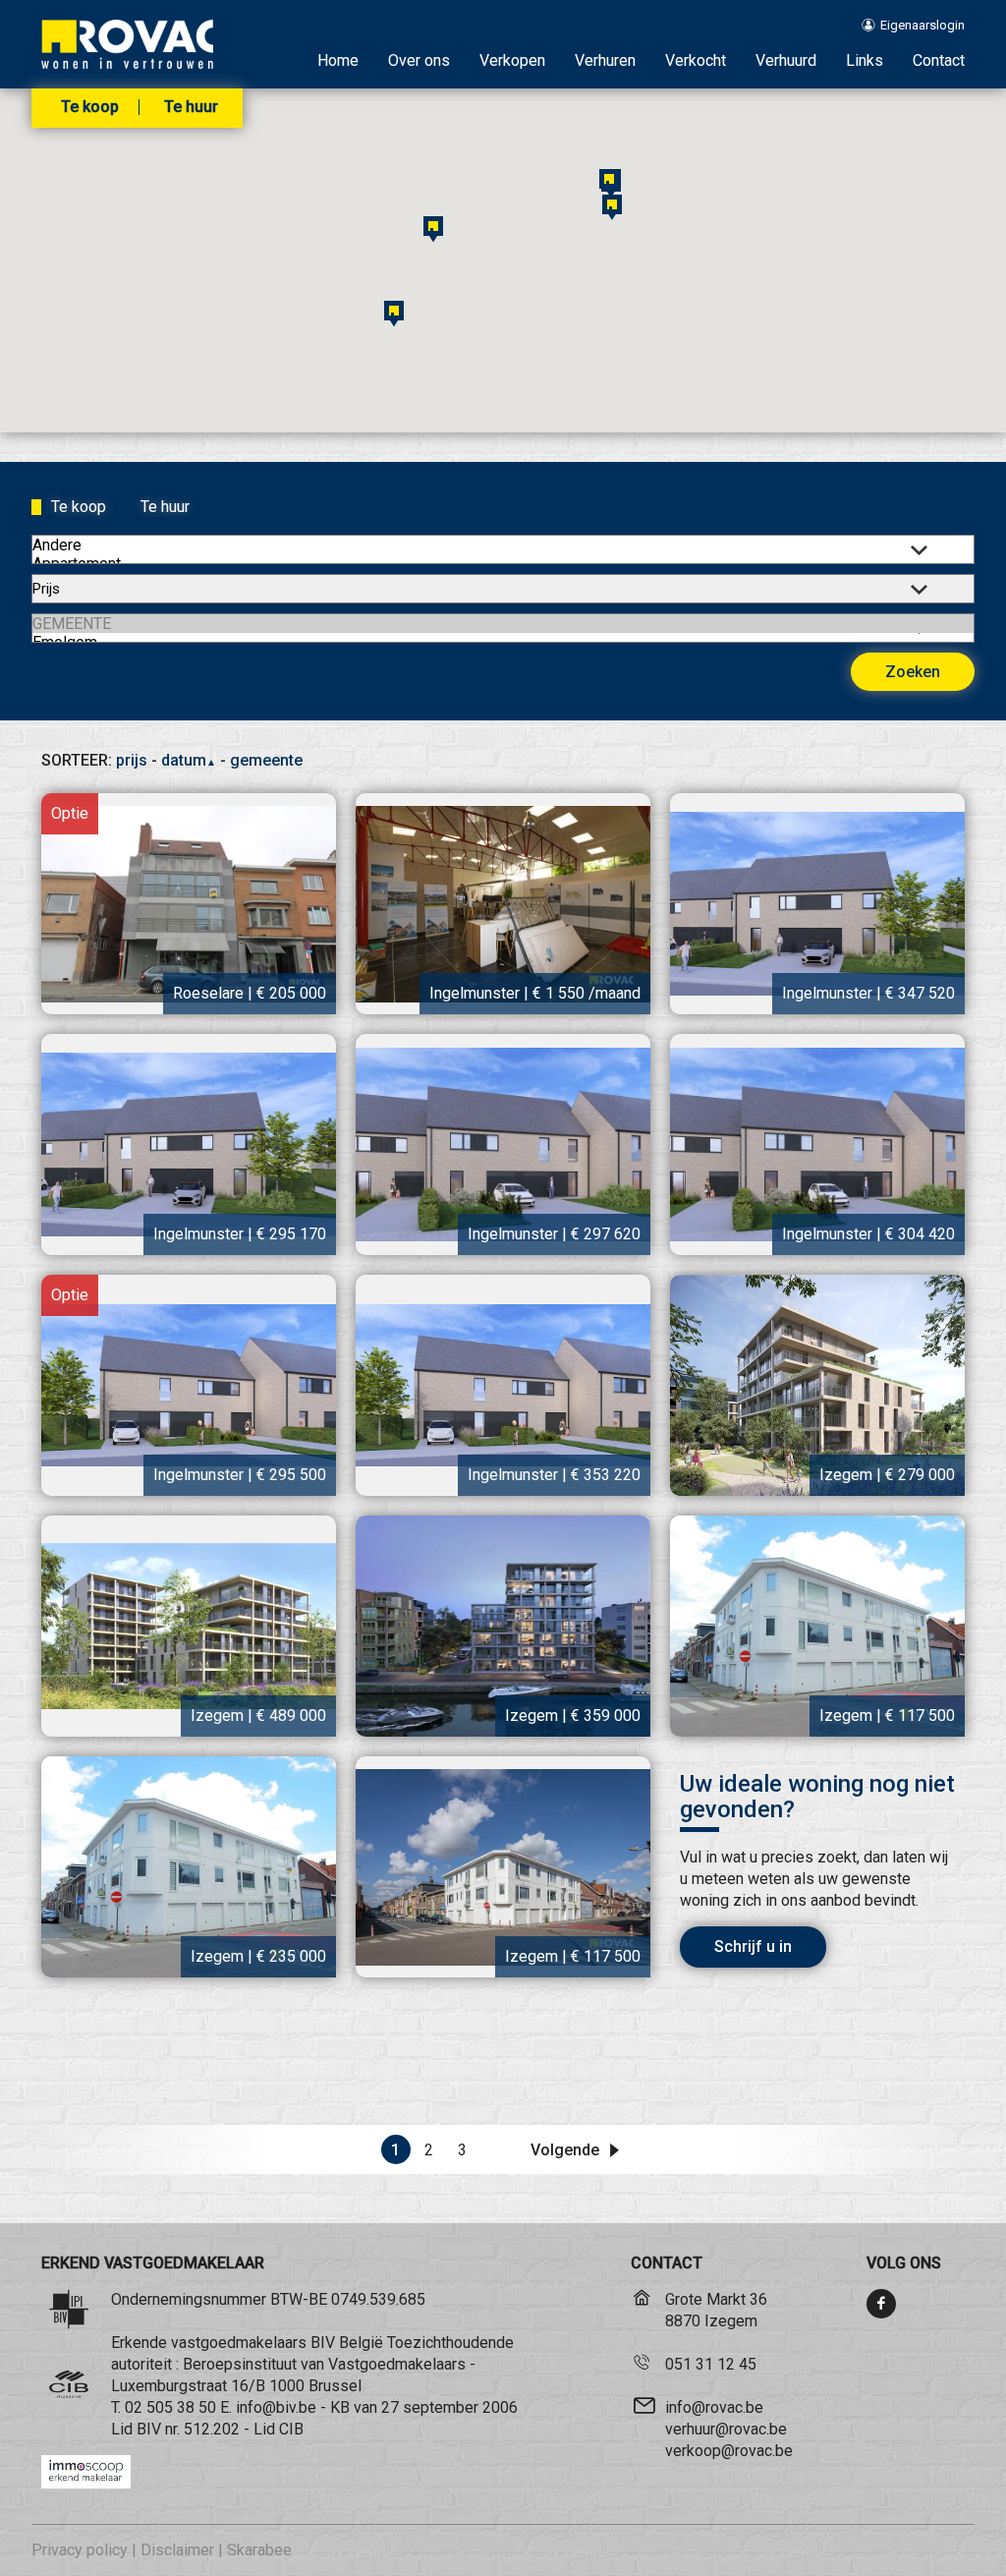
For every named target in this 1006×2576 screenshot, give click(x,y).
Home (338, 60)
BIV (149, 2429)
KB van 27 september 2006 (424, 2407)
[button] (612, 207)
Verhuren (605, 60)
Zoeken (913, 672)
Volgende (567, 2150)
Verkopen (512, 60)
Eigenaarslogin (921, 25)
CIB (291, 2429)
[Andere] (503, 545)
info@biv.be (276, 2407)
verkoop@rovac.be (729, 2451)
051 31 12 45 (711, 2364)
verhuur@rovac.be (726, 2429)
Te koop (90, 107)
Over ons (419, 60)
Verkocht (696, 60)
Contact (939, 60)
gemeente (266, 760)
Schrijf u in (753, 1946)
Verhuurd (786, 60)
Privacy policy (80, 2550)
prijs (132, 760)
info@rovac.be (714, 2407)
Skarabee (259, 2550)
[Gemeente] (503, 624)
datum (189, 760)
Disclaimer (177, 2550)
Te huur (191, 107)
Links (865, 60)
